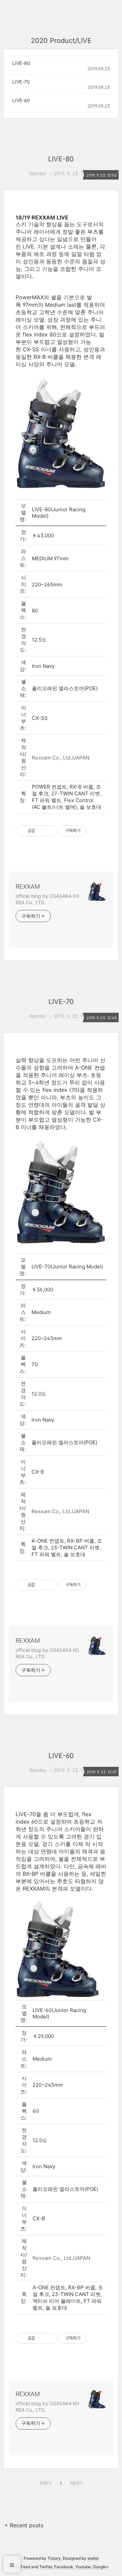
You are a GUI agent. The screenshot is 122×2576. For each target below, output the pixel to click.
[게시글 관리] (50, 831)
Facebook (64, 2567)
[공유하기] (41, 831)
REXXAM (28, 886)
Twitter (46, 2567)
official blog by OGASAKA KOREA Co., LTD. (47, 899)
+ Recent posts (24, 2525)
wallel (93, 2558)
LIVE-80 (21, 63)
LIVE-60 (21, 100)
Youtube (83, 2567)
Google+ (101, 2567)
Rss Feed (22, 2567)
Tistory (54, 2558)
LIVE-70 (21, 82)
